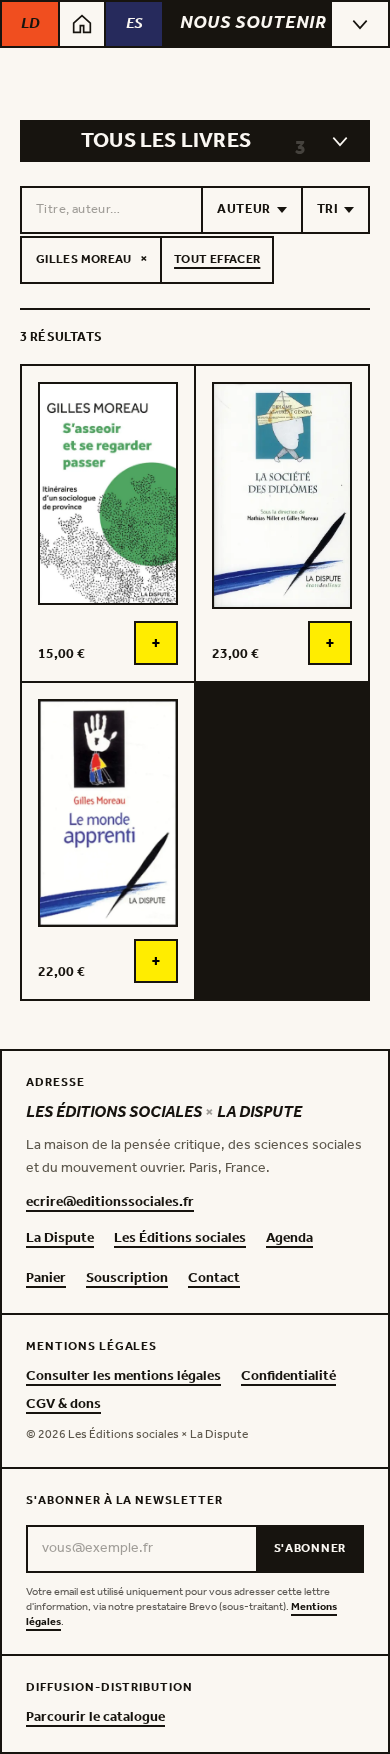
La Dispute (60, 1239)
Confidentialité (288, 1377)
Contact (214, 1279)
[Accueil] (82, 24)
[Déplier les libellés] (340, 141)
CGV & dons (63, 1405)
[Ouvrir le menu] (360, 24)
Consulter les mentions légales (123, 1377)
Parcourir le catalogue (95, 1718)
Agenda (289, 1239)
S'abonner (310, 1548)
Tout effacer (217, 259)
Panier (46, 1279)
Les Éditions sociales (180, 1239)
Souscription (127, 1279)
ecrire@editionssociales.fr (110, 1203)
